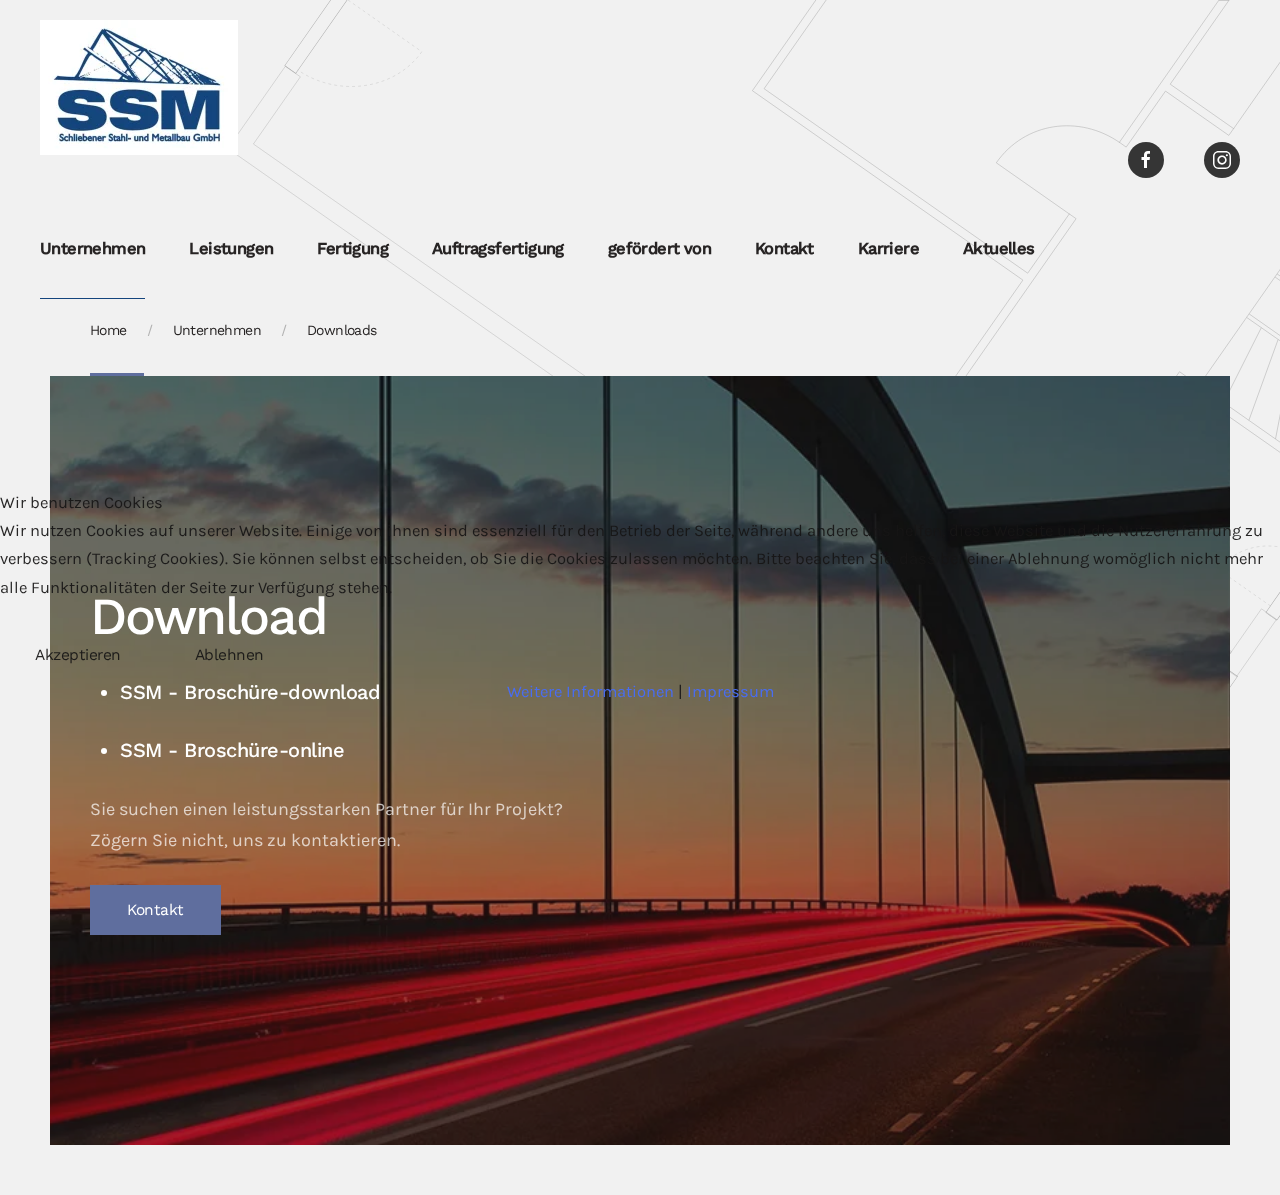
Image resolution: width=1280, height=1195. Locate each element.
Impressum (730, 691)
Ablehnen (229, 655)
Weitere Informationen (590, 691)
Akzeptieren (78, 655)
